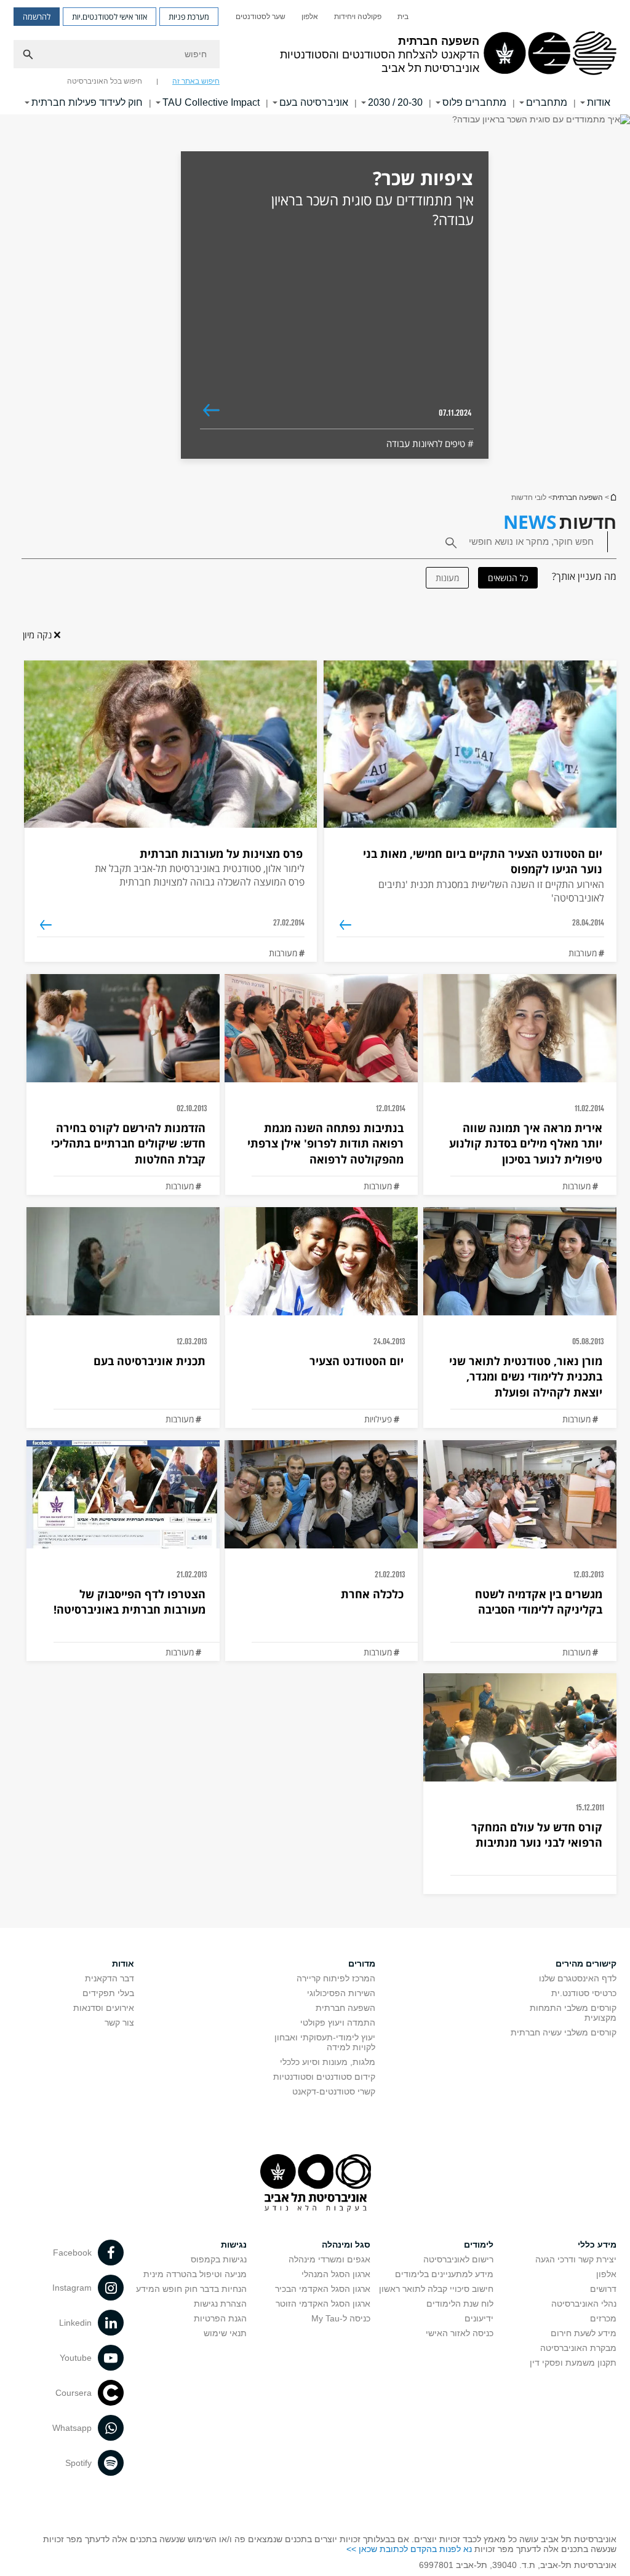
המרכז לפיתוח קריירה (336, 1978)
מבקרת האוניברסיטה (578, 2348)
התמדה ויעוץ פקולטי (338, 2023)
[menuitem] (403, 17)
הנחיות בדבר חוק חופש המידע (191, 2289)
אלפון (310, 17)
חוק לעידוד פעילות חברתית (87, 102)
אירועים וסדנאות (104, 2008)
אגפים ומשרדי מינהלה (329, 2259)
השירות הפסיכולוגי (341, 1993)
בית (403, 17)
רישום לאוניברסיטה (458, 2259)
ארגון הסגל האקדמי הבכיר (323, 2289)
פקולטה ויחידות (358, 17)
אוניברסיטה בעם (314, 102)
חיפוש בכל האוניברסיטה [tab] (105, 81)
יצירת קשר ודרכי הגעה (576, 2259)
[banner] (315, 57)
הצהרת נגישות (220, 2304)
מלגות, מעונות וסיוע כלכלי (328, 2062)
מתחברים (547, 102)
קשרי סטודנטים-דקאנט (334, 2091)
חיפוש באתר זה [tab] (196, 81)
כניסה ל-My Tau (341, 2318)
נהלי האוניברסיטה (584, 2304)
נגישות (234, 2245)
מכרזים (603, 2318)
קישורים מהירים (586, 1964)
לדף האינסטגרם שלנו (578, 1978)
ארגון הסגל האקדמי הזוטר (323, 2304)
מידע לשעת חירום (584, 2333)
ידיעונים (479, 2318)
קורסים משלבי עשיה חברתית (564, 2032)
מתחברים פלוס (474, 102)
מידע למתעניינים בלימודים (444, 2274)
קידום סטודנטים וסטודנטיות (324, 2077)
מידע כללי (597, 2245)
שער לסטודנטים (261, 17)
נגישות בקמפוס (219, 2259)
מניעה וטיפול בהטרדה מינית (195, 2274)
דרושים (603, 2289)
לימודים (479, 2245)
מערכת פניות (189, 17)
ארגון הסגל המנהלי (336, 2274)
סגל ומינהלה (346, 2245)
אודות (123, 1964)
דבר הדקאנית (110, 1978)
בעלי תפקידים (108, 1993)
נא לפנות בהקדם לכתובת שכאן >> (409, 2549)
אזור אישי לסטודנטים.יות (110, 17)
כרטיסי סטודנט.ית (584, 1993)
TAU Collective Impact (211, 102)
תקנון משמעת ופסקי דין (573, 2363)
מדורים (362, 1964)
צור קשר (119, 2023)
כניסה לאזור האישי (460, 2333)
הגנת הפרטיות (220, 2318)
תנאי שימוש (225, 2333)
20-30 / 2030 (395, 102)
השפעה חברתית (613, 497)
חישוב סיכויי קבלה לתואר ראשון (436, 2289)
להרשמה (37, 17)
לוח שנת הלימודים (460, 2304)
